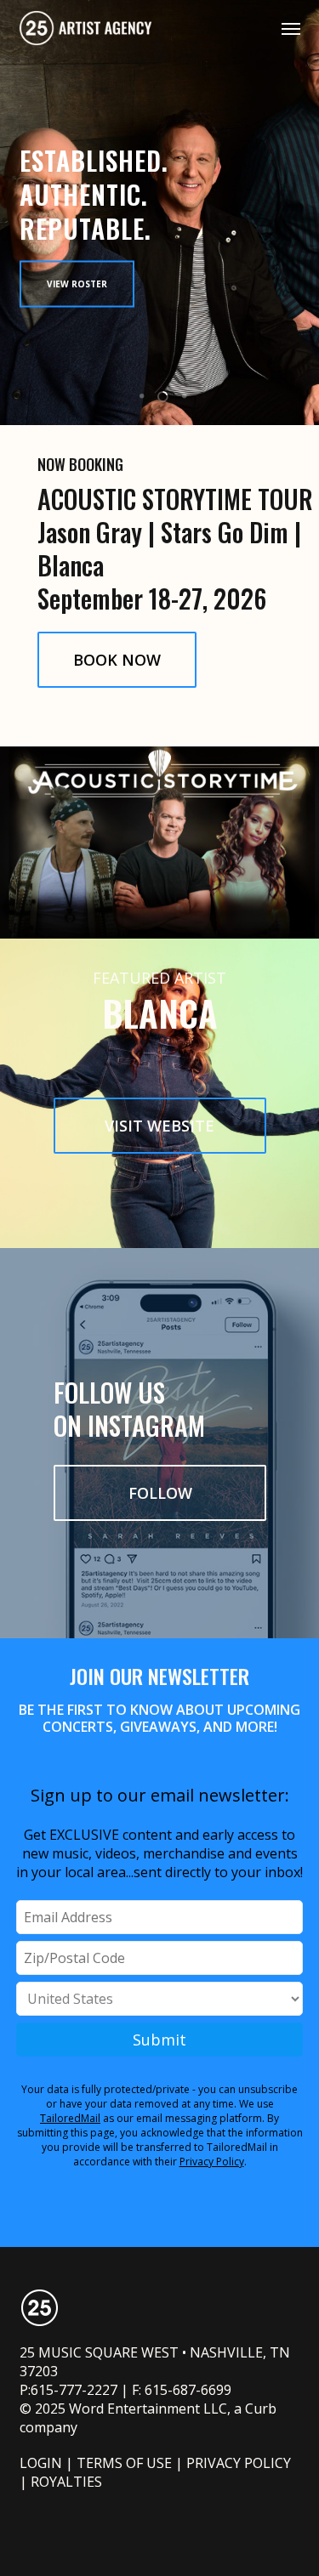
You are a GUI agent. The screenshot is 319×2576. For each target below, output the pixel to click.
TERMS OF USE (124, 2463)
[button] (291, 28)
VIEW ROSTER (77, 283)
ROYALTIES (66, 2482)
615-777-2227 (74, 2390)
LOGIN (41, 2463)
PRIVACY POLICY (239, 2463)
